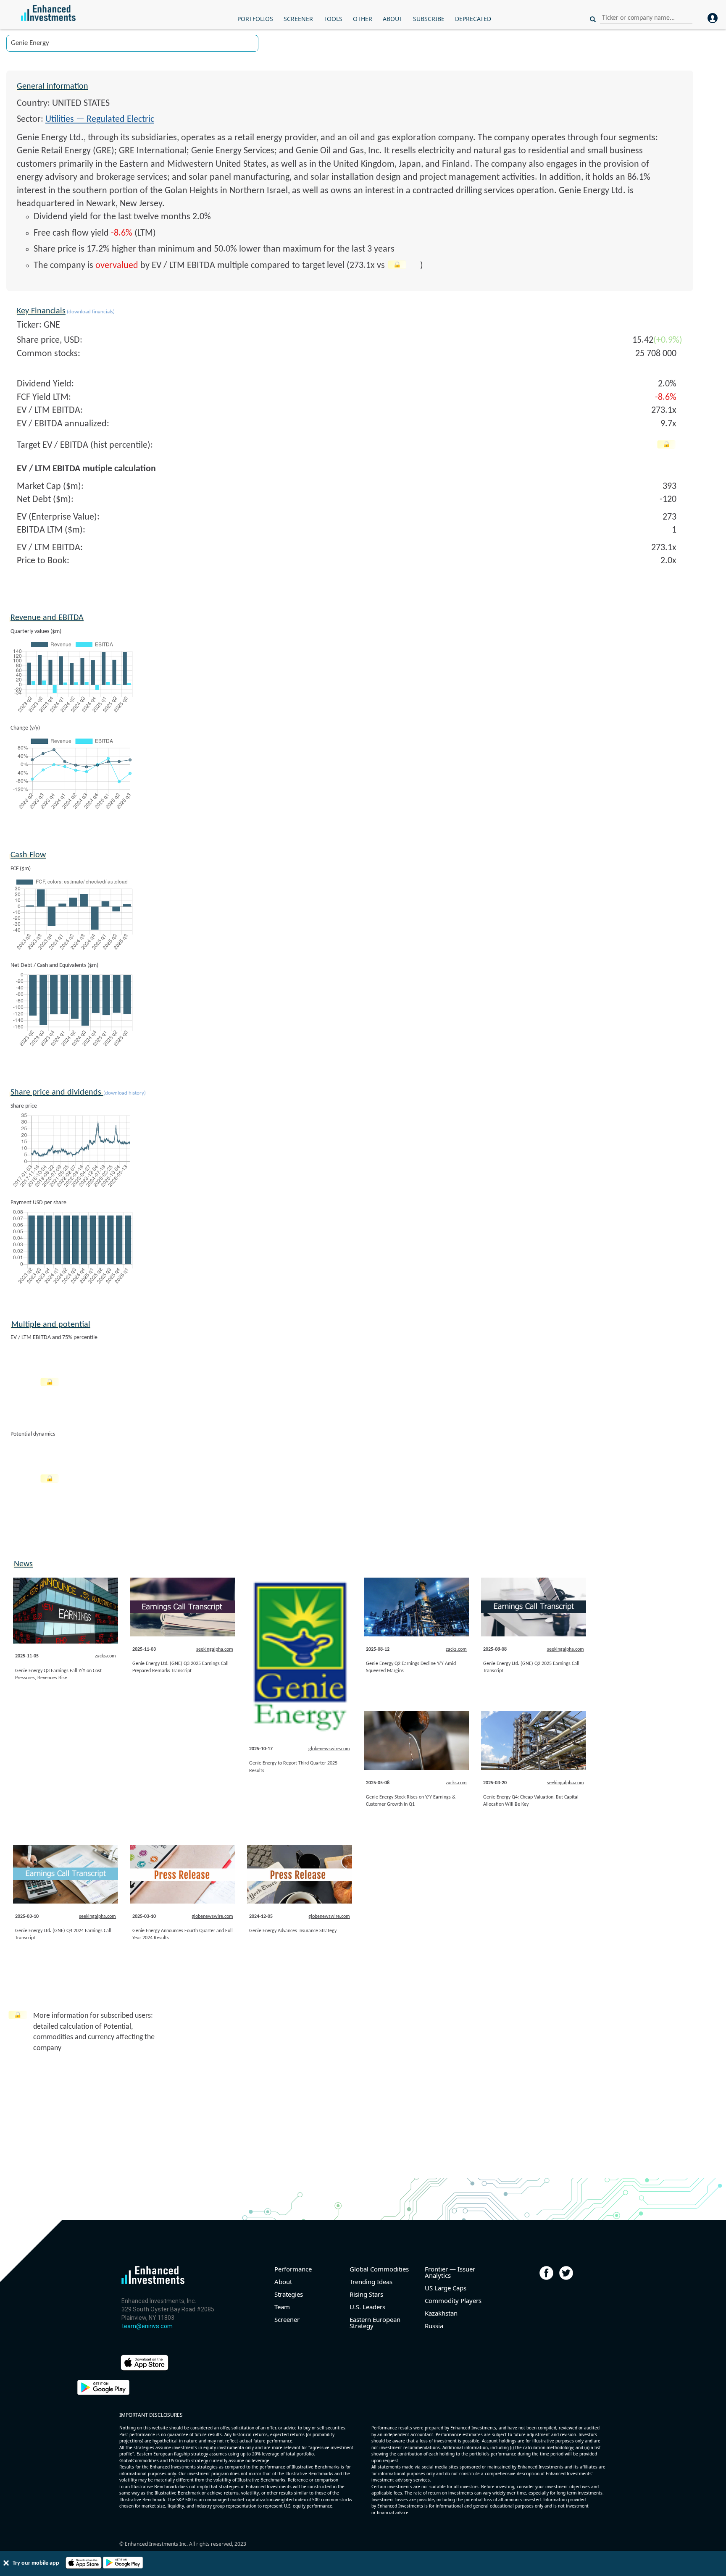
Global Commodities (379, 2269)
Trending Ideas (371, 2282)
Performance (293, 2269)
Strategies (289, 2294)
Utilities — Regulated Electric (100, 119)
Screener (287, 2320)
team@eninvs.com (147, 2326)
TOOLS (333, 19)
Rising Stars (366, 2294)
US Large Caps (446, 2288)
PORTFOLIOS (255, 19)
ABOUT (393, 19)
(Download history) (125, 1093)
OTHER (363, 19)
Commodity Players (453, 2301)
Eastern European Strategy (375, 2323)
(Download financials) (90, 312)
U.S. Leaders (367, 2307)
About (283, 2282)
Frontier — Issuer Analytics (450, 2272)
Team (282, 2307)
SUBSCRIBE (429, 19)
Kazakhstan (441, 2313)
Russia (434, 2326)
